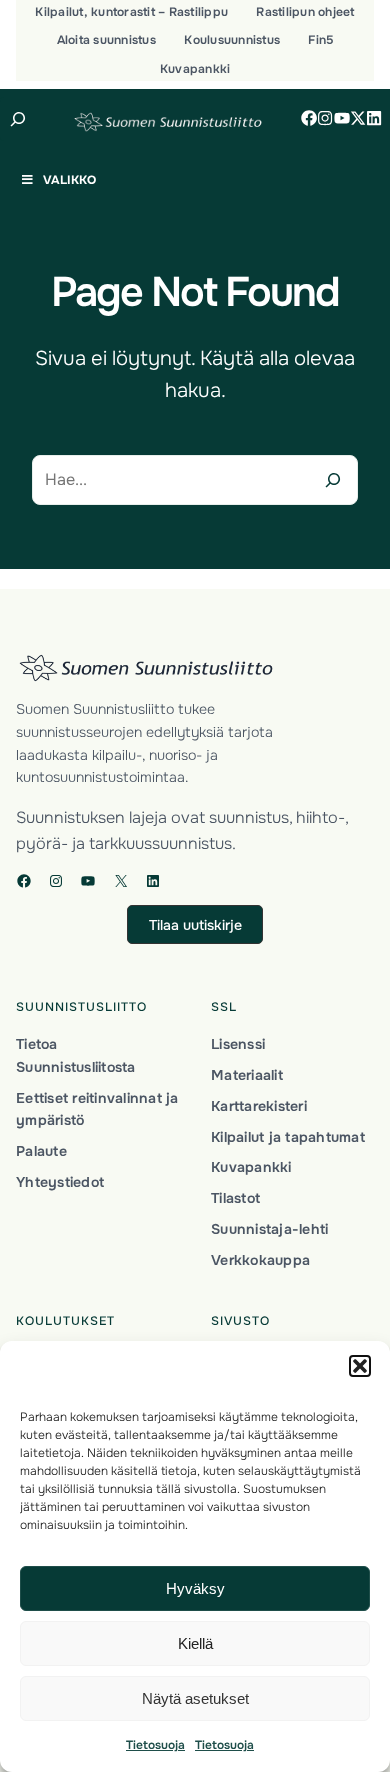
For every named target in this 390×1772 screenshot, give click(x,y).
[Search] (333, 480)
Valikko (69, 180)
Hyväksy (195, 1588)
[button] (360, 1366)
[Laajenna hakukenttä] (18, 119)
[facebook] (309, 118)
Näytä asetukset (195, 1698)
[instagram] (325, 118)
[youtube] (342, 118)
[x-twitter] (358, 118)
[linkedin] (374, 118)
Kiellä (195, 1643)
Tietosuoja (155, 1745)
